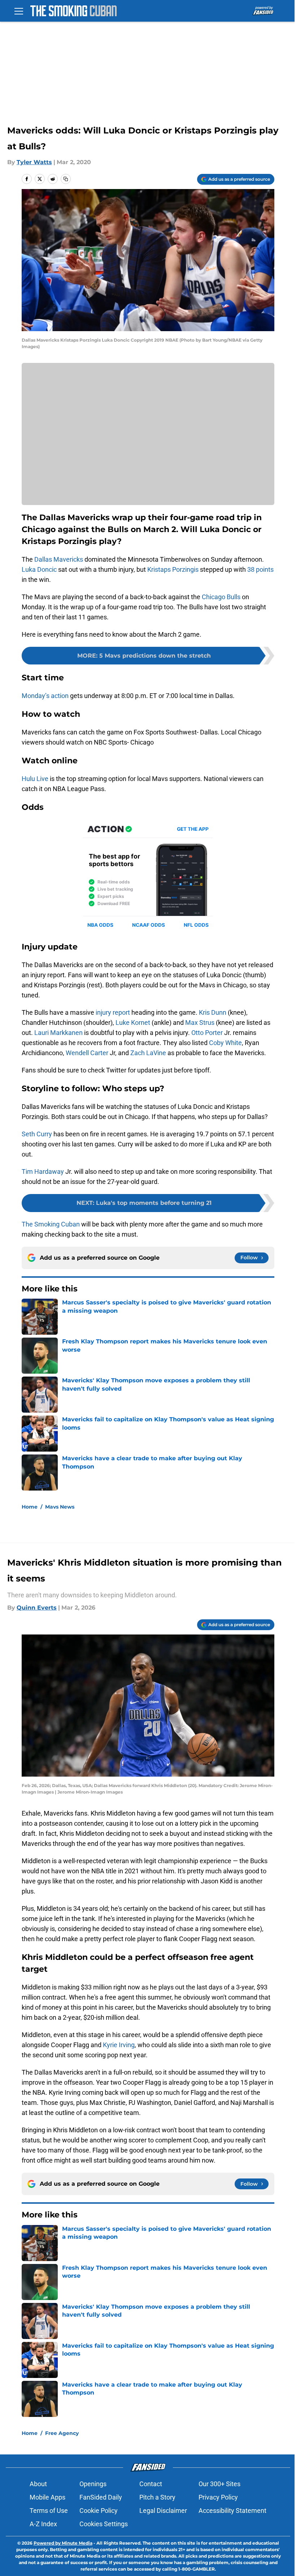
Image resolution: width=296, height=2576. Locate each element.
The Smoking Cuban (51, 1224)
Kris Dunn (213, 1012)
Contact (151, 2484)
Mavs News (60, 1507)
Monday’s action (45, 696)
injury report (113, 1012)
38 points (260, 569)
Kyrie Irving (119, 2045)
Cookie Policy (99, 2511)
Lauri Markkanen (58, 1033)
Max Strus (200, 1022)
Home (30, 1507)
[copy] (66, 179)
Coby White (225, 1043)
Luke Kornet (133, 1022)
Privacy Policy (218, 2497)
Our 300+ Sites (219, 2484)
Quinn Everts (37, 1608)
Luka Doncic (39, 569)
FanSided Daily (101, 2497)
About (38, 2484)
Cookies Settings (104, 2524)
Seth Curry (37, 1134)
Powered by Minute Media (63, 2543)
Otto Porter (207, 1033)
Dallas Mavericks (58, 559)
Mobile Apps (47, 2497)
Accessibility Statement (232, 2511)
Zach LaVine (148, 1053)
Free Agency (62, 2433)
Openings (93, 2484)
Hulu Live (35, 779)
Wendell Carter (87, 1053)
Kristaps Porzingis (173, 569)
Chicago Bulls (221, 597)
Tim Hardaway (43, 1171)
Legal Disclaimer (163, 2511)
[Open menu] (19, 11)
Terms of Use (49, 2511)
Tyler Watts (34, 162)
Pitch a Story (157, 2497)
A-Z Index (43, 2524)
